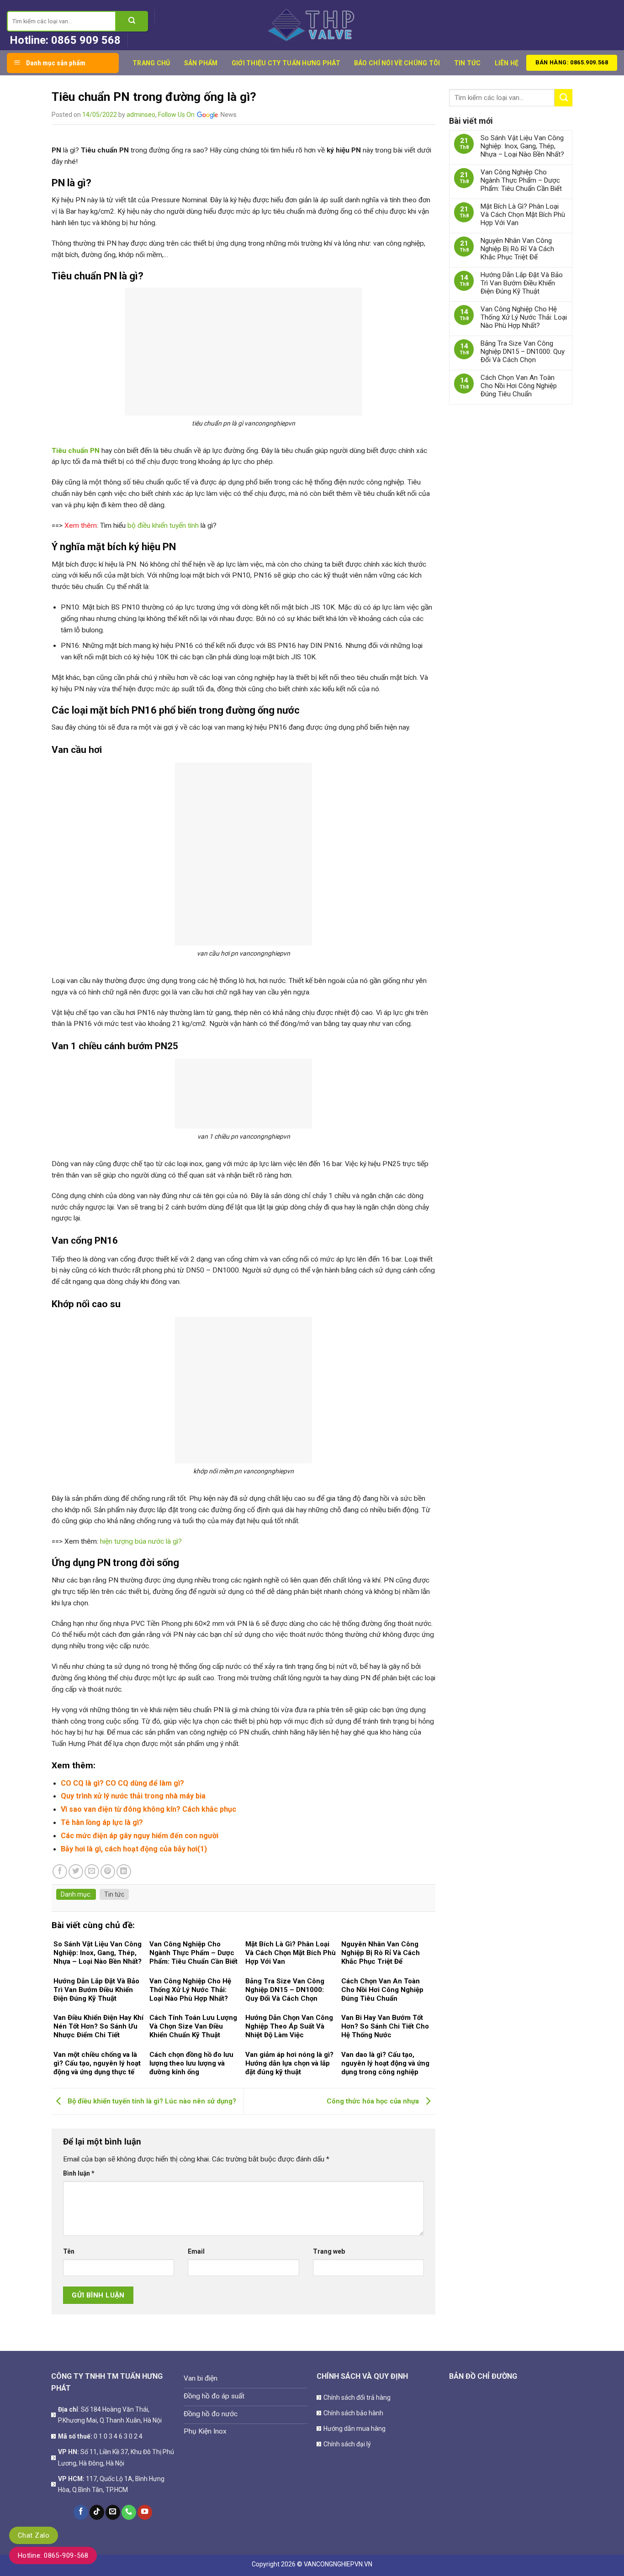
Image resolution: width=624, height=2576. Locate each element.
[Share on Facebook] (60, 1872)
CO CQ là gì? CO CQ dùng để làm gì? (122, 1783)
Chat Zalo (34, 2535)
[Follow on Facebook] (81, 2512)
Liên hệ (507, 63)
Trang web (329, 2251)
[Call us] (129, 2512)
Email (196, 2251)
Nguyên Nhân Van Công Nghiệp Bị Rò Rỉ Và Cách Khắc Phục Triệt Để (517, 249)
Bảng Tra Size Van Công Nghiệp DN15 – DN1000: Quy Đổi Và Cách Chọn (523, 352)
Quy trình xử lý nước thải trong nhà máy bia (133, 1796)
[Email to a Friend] (92, 1872)
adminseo (141, 115)
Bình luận (79, 2173)
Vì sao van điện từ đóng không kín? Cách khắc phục (148, 1809)
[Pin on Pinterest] (108, 1872)
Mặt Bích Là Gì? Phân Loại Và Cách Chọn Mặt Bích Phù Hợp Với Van (523, 215)
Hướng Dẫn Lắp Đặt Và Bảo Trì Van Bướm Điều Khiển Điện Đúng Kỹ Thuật (522, 283)
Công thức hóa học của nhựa (374, 2101)
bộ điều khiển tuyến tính (163, 526)
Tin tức (468, 63)
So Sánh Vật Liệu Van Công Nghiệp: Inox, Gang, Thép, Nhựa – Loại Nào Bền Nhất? (522, 146)
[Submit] (132, 21)
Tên (69, 2251)
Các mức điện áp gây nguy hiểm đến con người (140, 1836)
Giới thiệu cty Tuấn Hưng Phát (286, 63)
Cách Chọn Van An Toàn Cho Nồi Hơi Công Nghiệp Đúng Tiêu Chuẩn (519, 386)
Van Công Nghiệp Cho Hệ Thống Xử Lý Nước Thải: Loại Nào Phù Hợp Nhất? (524, 317)
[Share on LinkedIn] (124, 1872)
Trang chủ (151, 63)
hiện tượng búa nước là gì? (141, 1541)
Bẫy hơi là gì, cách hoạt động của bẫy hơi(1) (134, 1849)
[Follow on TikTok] (97, 2512)
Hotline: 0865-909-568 (53, 2555)
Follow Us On (177, 115)
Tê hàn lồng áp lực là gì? (102, 1822)
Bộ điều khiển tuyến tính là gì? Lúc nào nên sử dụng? (151, 2101)
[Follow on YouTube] (145, 2512)
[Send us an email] (113, 2512)
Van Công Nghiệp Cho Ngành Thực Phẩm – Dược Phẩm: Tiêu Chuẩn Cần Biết (521, 180)
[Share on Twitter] (76, 1872)
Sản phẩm (201, 63)
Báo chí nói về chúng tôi (397, 63)
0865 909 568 (86, 40)
